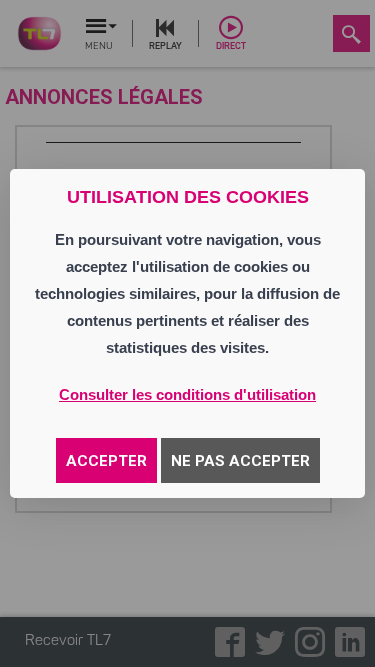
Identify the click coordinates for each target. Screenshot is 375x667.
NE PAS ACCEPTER (240, 461)
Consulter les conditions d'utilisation (187, 394)
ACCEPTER (106, 461)
